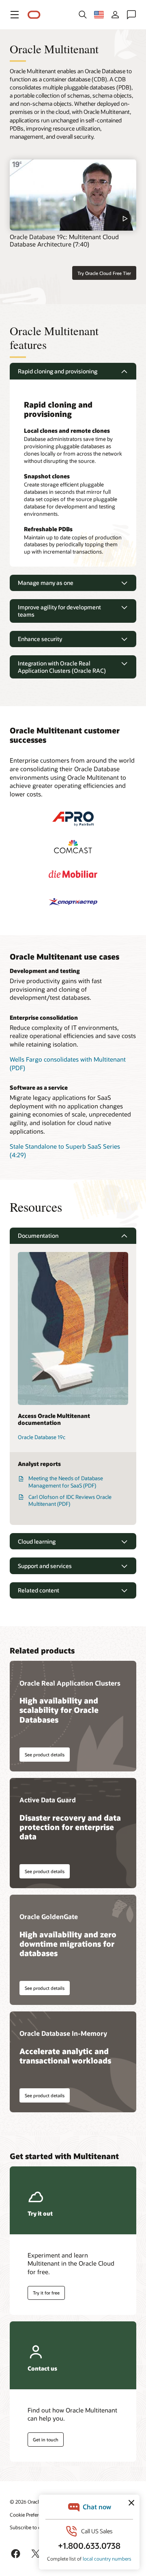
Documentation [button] (38, 1236)
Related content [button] (39, 1590)
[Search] (83, 15)
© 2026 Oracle (26, 2502)
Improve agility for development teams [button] (59, 611)
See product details (45, 1755)
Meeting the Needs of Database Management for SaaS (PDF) (66, 1482)
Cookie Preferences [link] (30, 2515)
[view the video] (73, 195)
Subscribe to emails (31, 2527)
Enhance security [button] (40, 639)
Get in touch (46, 2440)
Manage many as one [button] (46, 583)
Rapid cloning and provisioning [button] (58, 371)
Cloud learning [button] (37, 1541)
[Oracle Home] (34, 15)
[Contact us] (131, 15)
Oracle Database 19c (42, 1437)
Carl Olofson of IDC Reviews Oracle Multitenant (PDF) (70, 1501)
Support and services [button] (45, 1566)
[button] (15, 15)
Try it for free (46, 2293)
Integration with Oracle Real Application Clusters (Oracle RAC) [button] (62, 667)
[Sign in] (115, 15)
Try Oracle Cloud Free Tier (104, 273)
